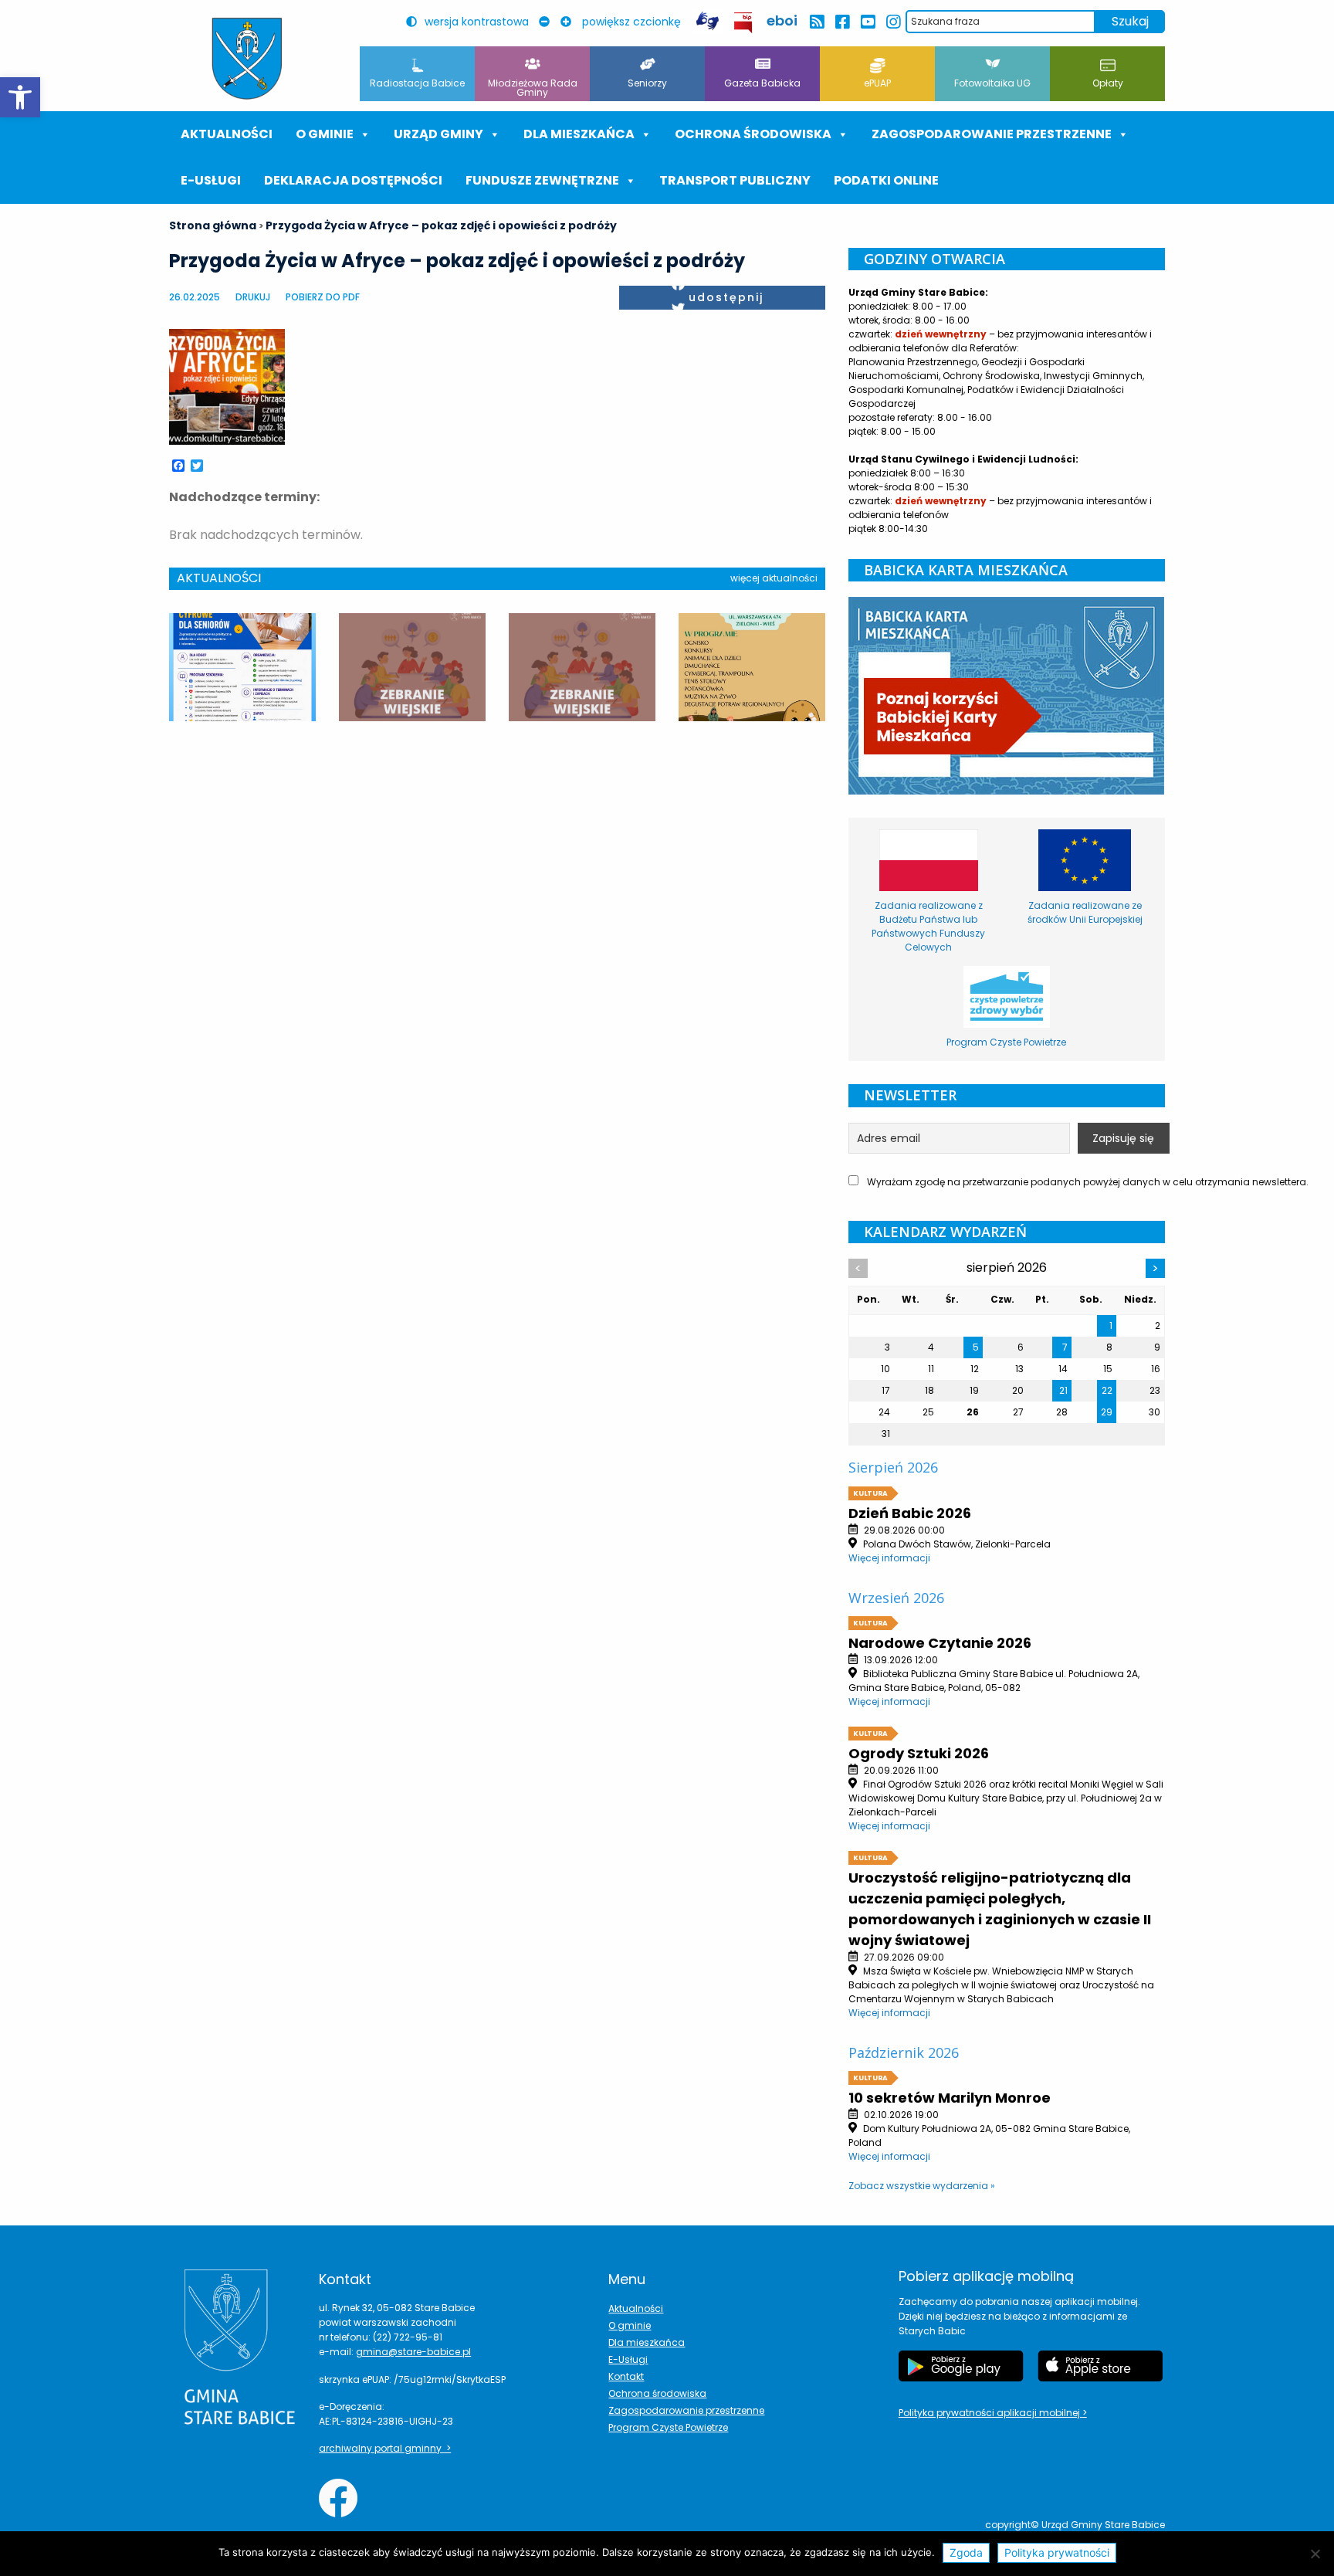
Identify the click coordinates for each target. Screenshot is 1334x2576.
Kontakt (626, 2376)
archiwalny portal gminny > (385, 2448)
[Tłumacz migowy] (707, 21)
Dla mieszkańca (647, 2342)
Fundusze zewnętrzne (542, 180)
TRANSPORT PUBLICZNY (735, 180)
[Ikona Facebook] (842, 22)
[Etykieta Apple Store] (1100, 2366)
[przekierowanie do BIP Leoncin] (744, 23)
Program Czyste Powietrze (668, 2427)
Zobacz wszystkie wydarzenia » (922, 2186)
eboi (782, 20)
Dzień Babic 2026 (910, 1513)
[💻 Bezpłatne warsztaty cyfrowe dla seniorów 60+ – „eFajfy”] (242, 667)
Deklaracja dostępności (353, 180)
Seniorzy (647, 83)
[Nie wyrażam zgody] (1315, 2554)
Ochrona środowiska (753, 134)
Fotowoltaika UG (992, 83)
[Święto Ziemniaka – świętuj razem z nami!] (752, 667)
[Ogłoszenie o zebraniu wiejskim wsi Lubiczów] (412, 667)
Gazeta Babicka (762, 83)
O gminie (325, 134)
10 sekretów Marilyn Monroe (950, 2098)
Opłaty (1108, 83)
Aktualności (227, 134)
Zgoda (966, 2552)
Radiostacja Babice (417, 83)
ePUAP (877, 83)
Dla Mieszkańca (579, 134)
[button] (20, 97)
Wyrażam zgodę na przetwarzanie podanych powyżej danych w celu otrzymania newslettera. (1015, 1182)
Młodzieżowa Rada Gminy (533, 88)
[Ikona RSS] (816, 22)
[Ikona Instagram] (893, 22)
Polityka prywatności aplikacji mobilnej (990, 2413)
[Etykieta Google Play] (961, 2366)
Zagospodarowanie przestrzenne (992, 134)
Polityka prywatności (1057, 2552)
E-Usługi (211, 180)
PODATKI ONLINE (886, 180)
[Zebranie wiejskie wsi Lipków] (582, 667)
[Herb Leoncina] (247, 59)
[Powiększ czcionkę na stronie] (570, 22)
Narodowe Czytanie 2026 (940, 1643)
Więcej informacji (889, 1558)
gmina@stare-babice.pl (413, 2352)
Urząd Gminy (438, 134)
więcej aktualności (774, 578)
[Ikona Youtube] (867, 22)
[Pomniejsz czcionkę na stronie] (548, 22)
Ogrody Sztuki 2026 (919, 1753)
